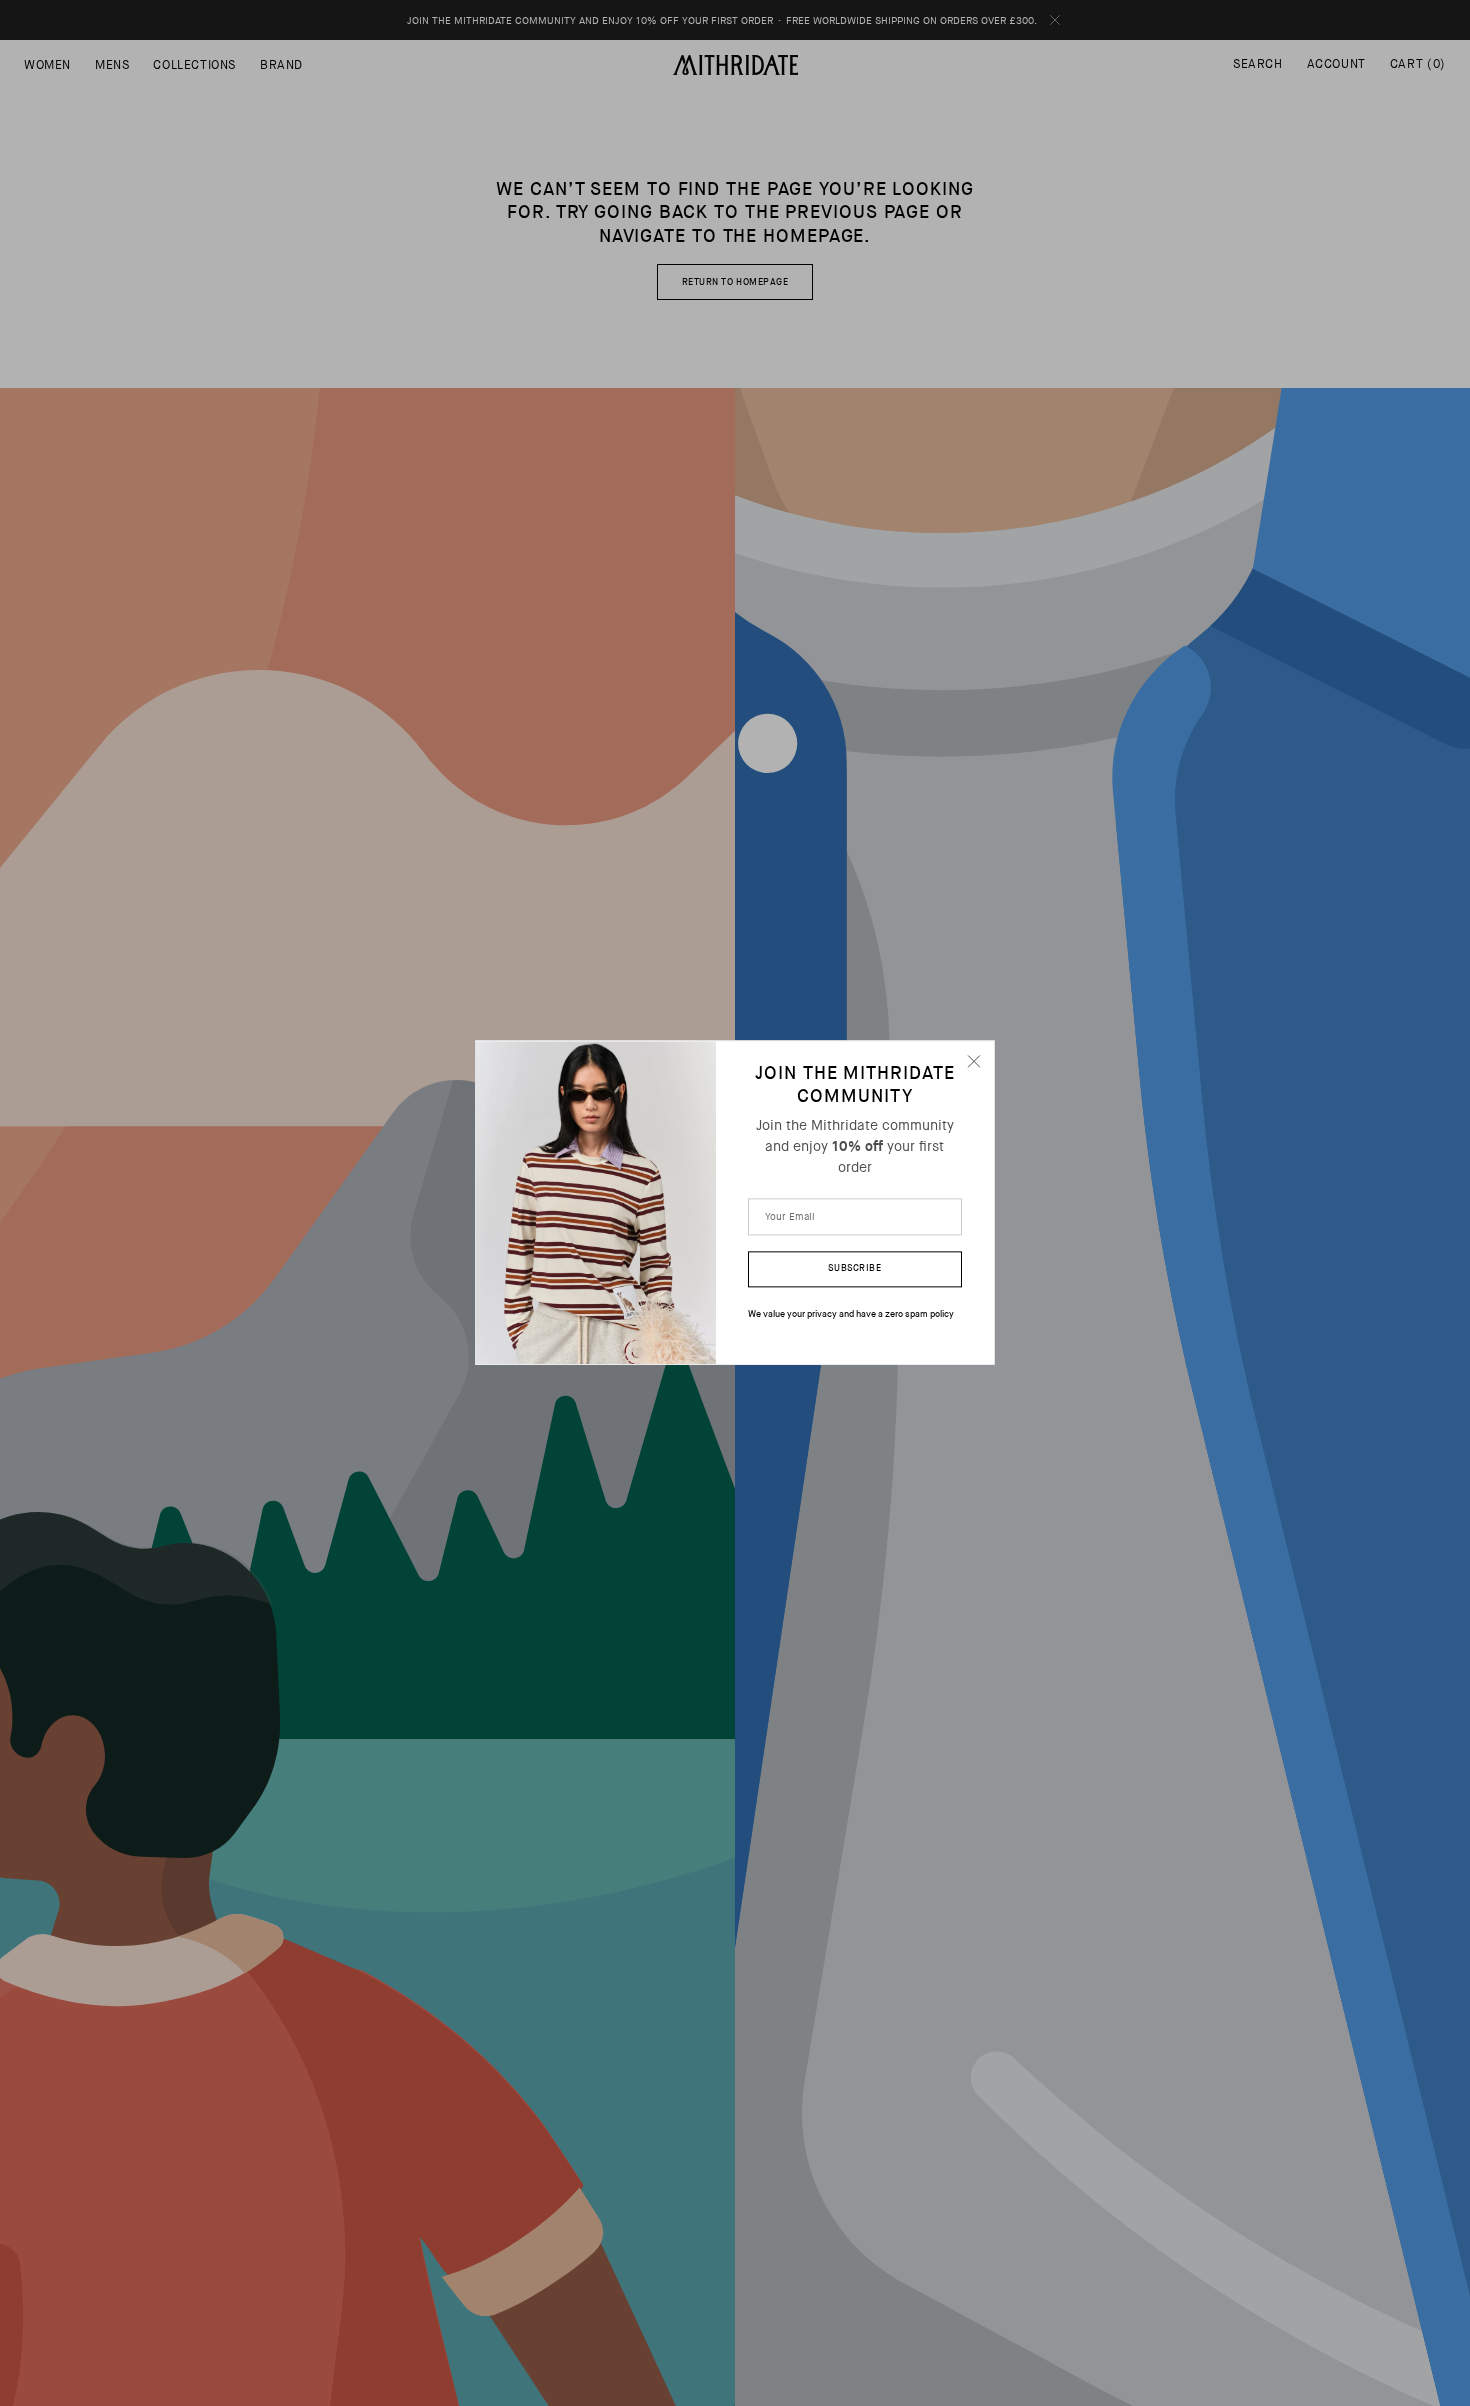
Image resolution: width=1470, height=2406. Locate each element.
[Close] (974, 1061)
